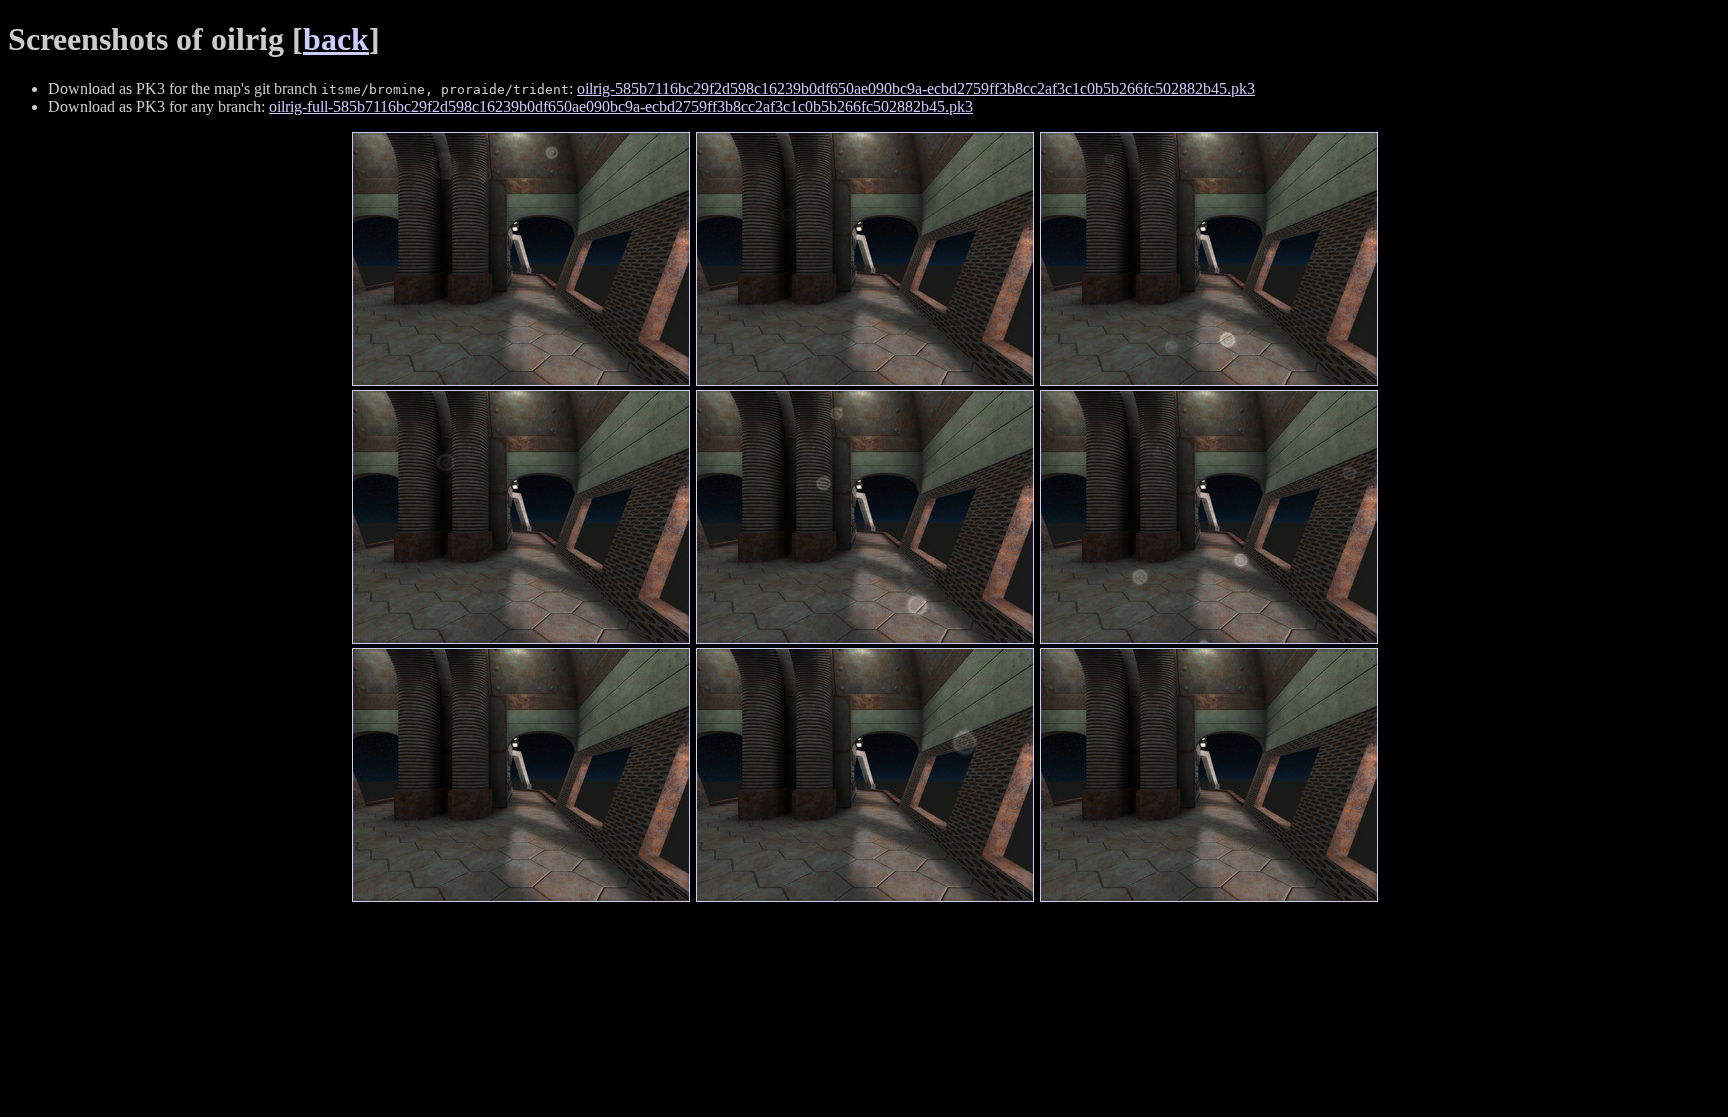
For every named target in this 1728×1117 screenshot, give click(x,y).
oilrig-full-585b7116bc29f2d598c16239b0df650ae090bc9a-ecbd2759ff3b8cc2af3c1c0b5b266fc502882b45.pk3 (621, 106)
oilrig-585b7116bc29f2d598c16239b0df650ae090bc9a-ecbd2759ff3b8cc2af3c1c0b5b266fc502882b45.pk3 (916, 88)
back (336, 39)
